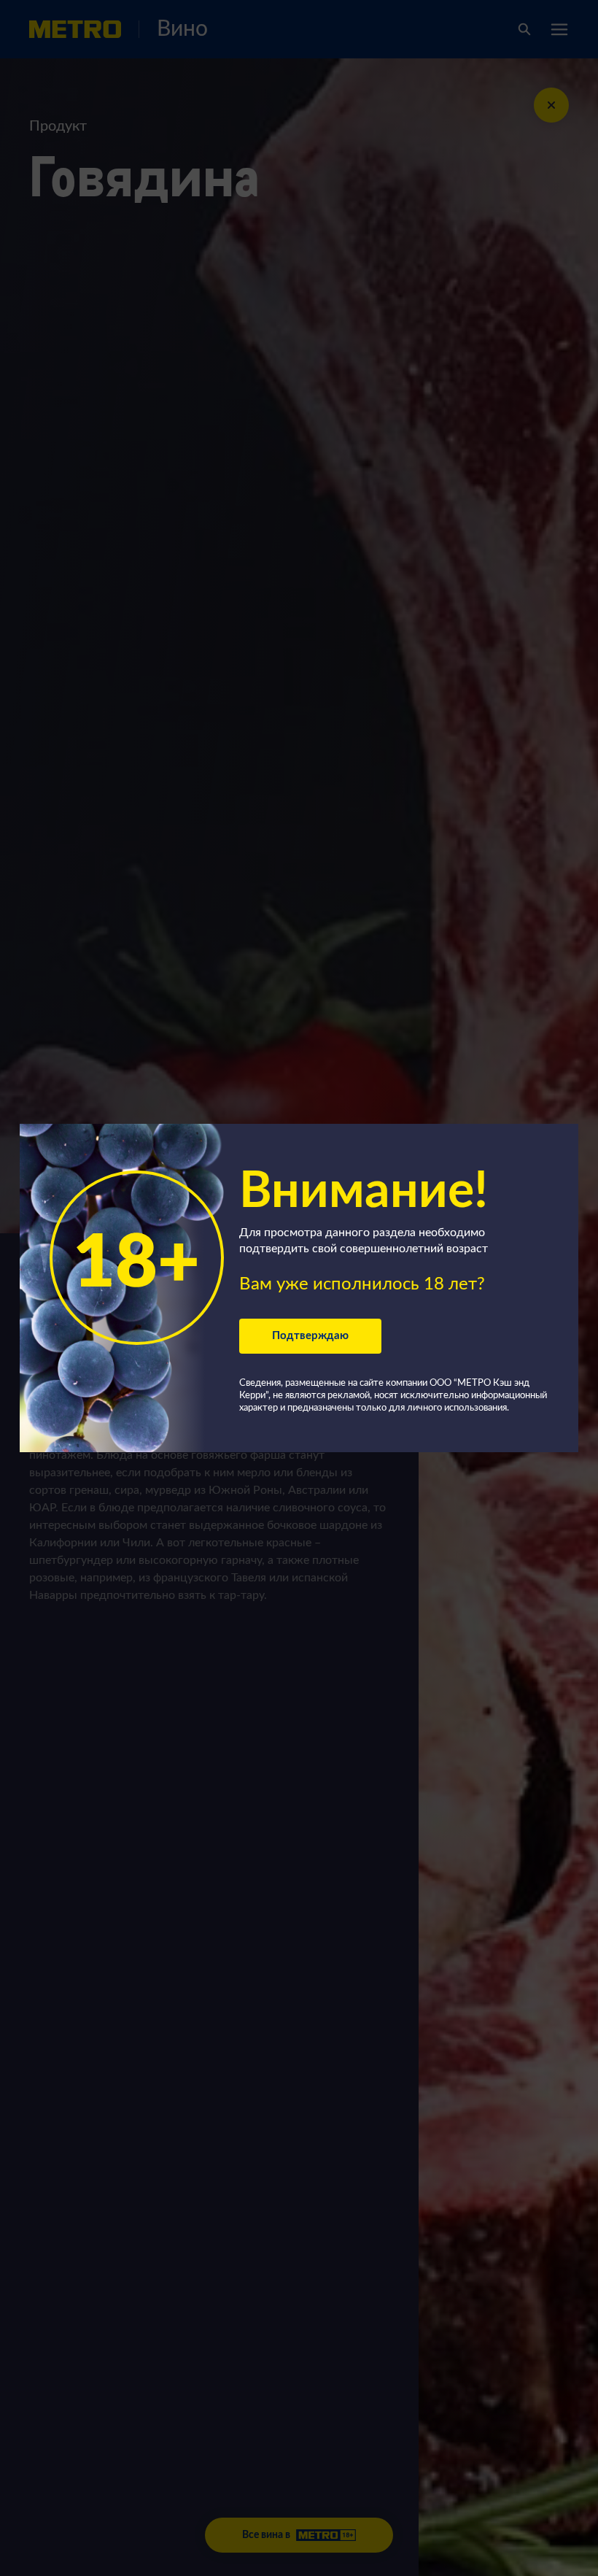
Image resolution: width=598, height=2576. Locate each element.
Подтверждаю (310, 1336)
